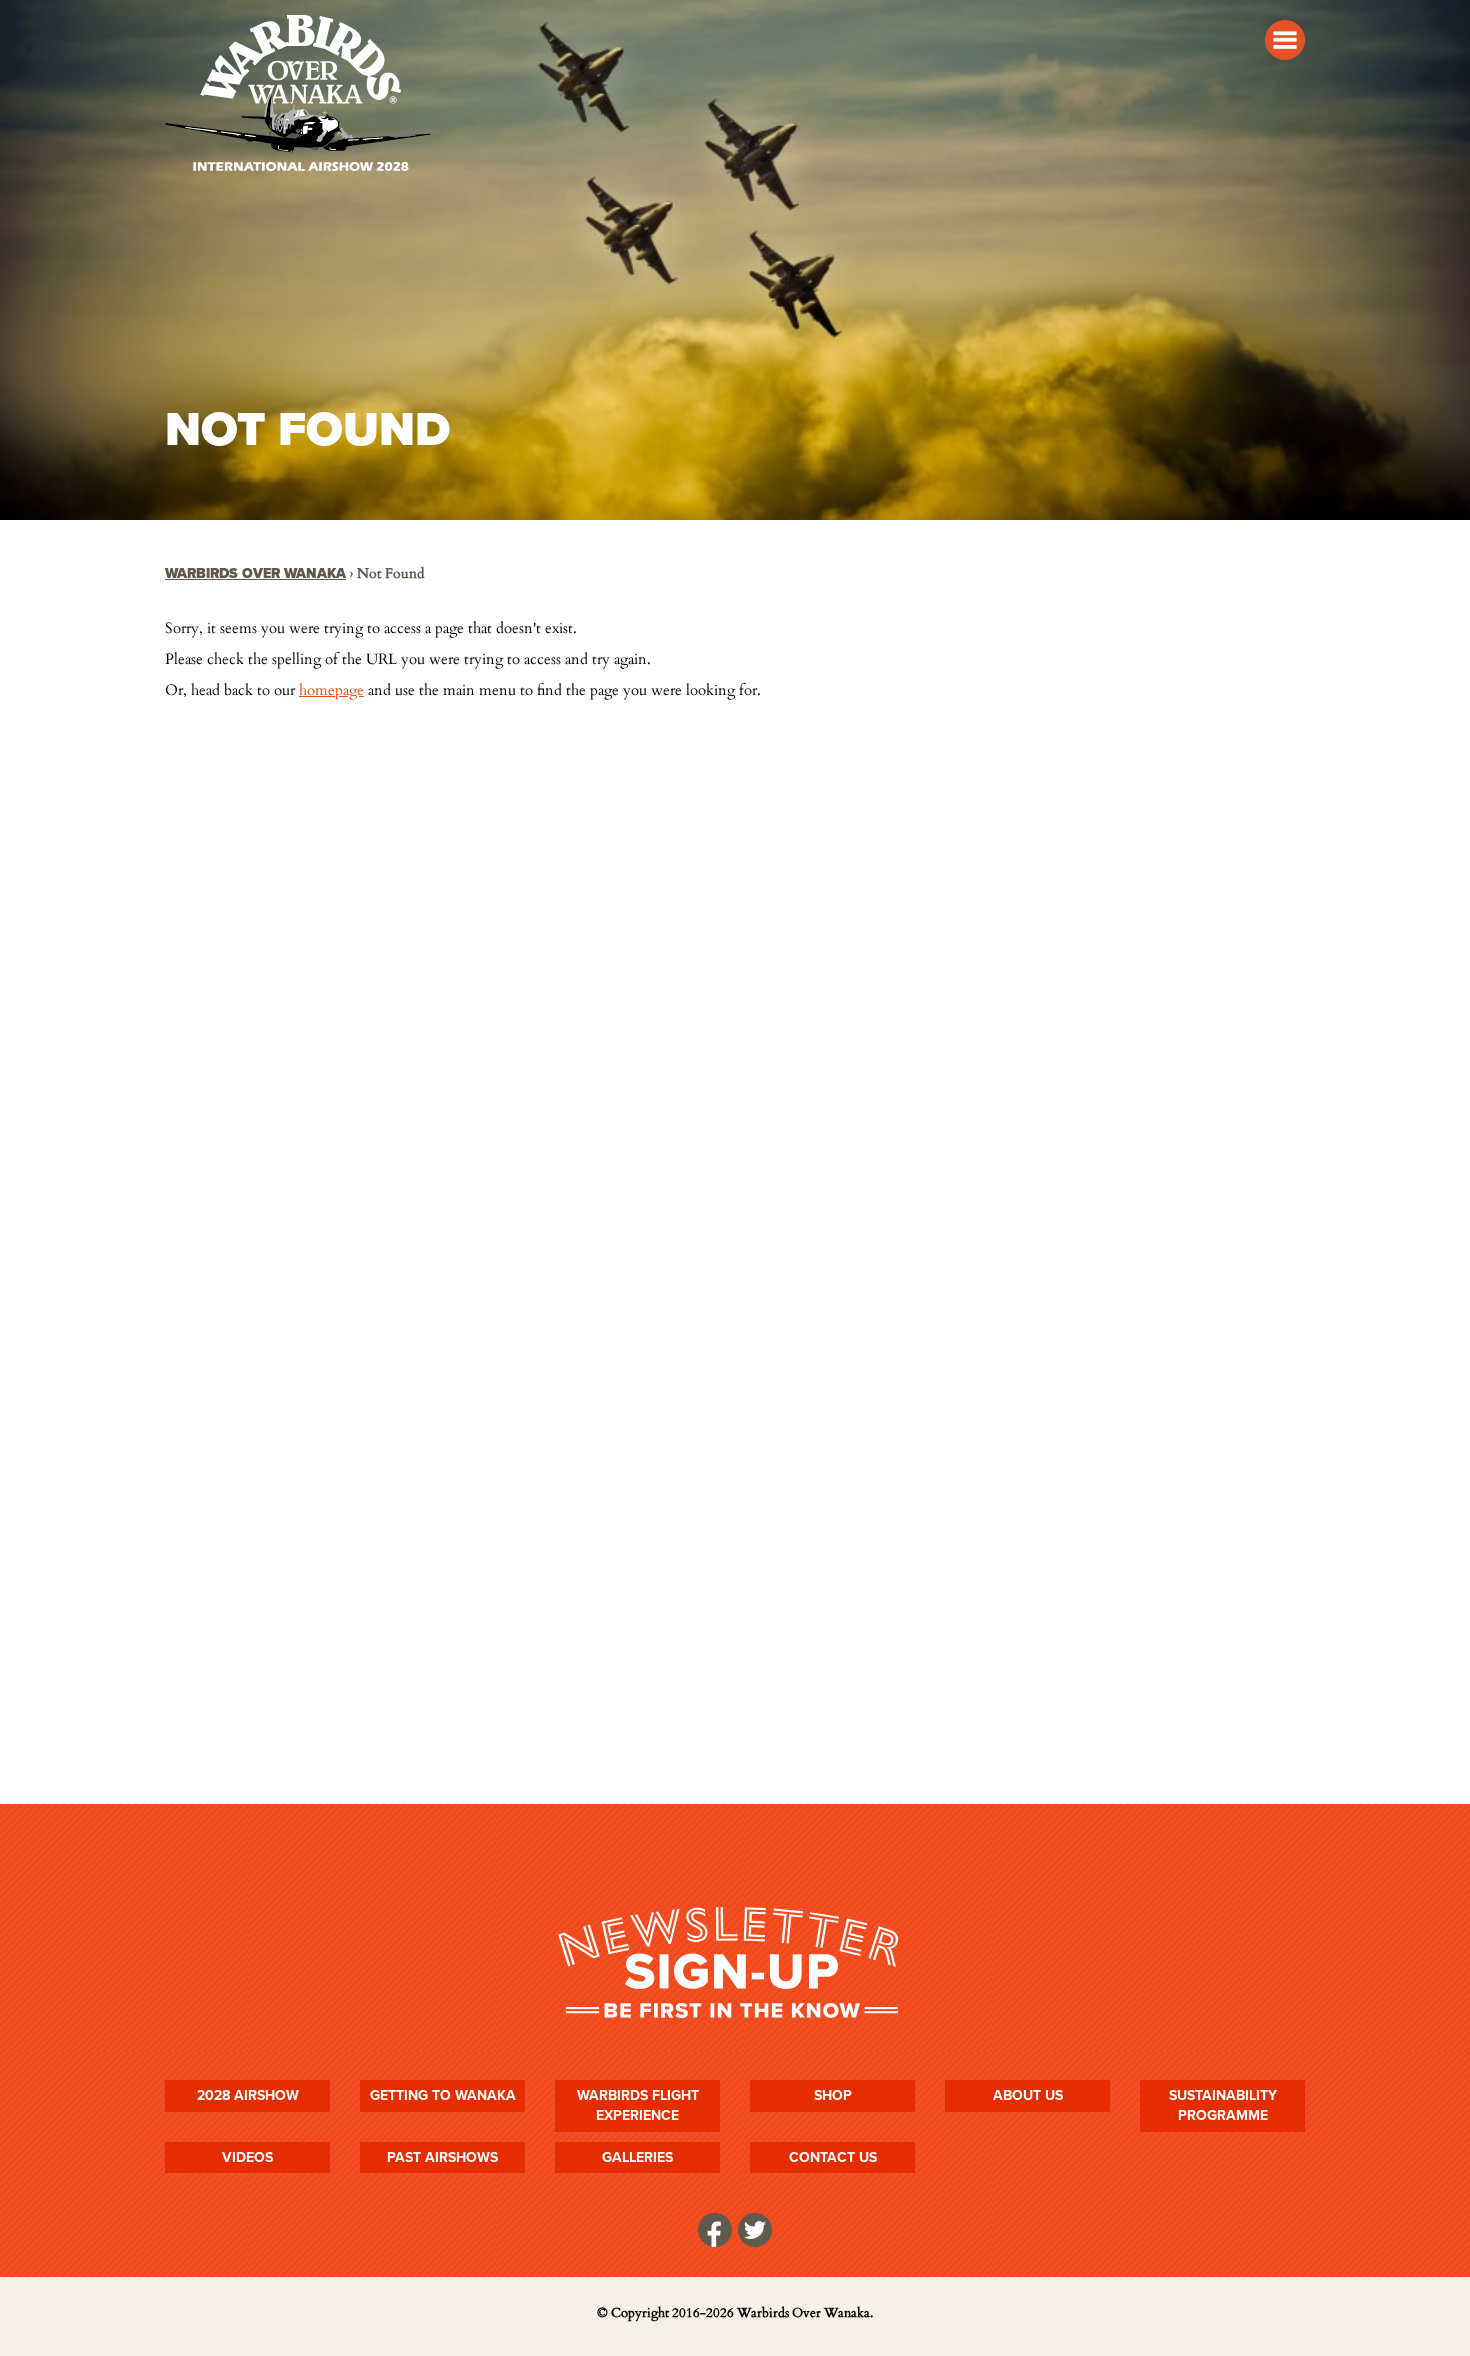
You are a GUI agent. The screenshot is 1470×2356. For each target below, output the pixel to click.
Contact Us (833, 2157)
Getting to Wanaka (443, 2095)
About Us (1028, 2095)
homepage (331, 690)
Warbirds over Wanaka (255, 573)
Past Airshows (442, 2157)
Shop (833, 2095)
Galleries (637, 2157)
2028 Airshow (248, 2095)
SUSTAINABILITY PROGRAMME (1223, 2105)
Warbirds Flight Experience (638, 2105)
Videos (247, 2157)
